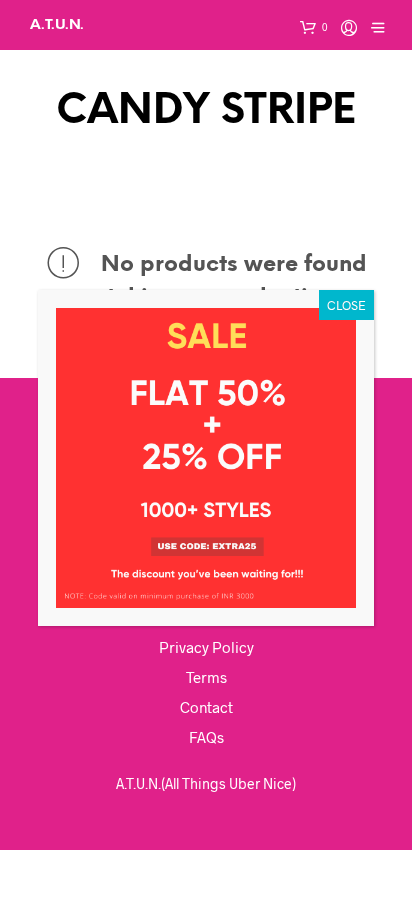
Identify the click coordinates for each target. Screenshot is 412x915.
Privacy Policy (206, 647)
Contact (206, 707)
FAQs (206, 737)
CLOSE (346, 305)
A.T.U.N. (57, 24)
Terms (206, 677)
